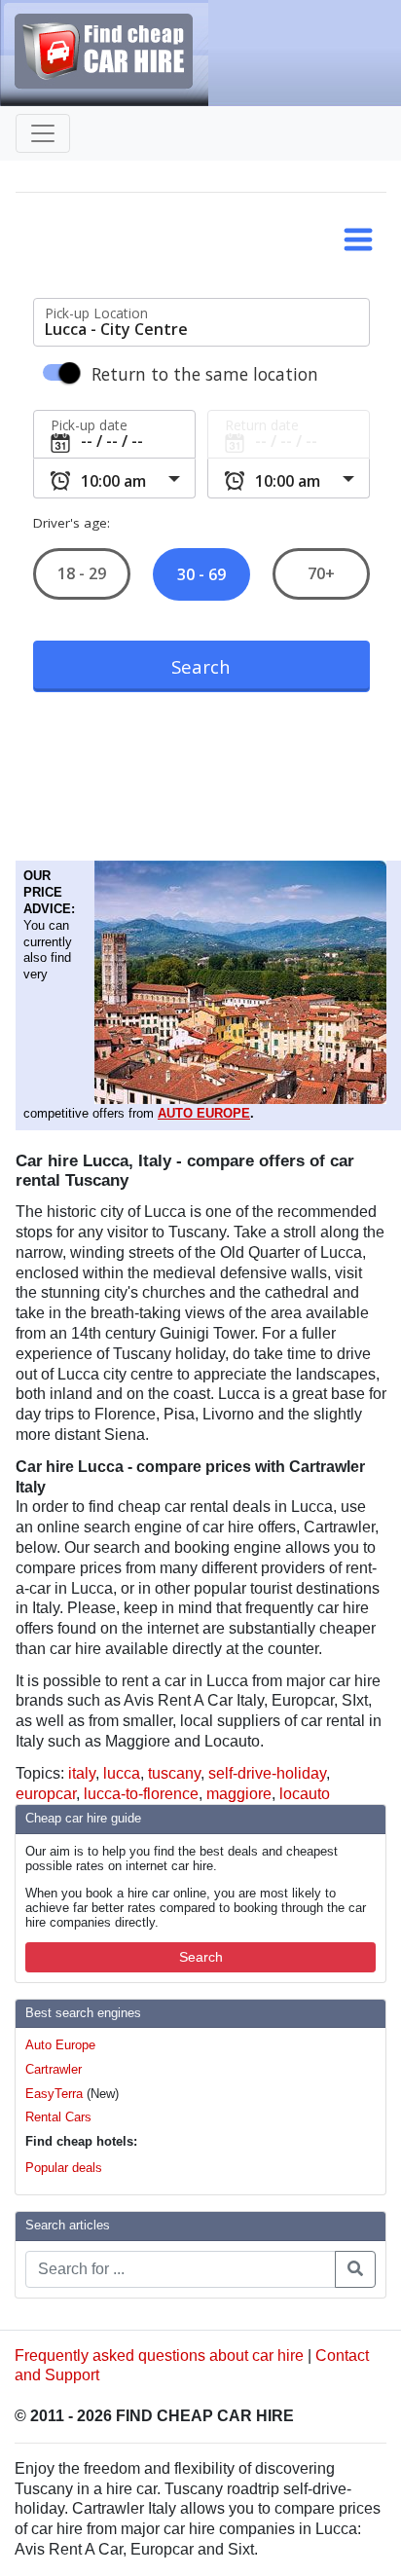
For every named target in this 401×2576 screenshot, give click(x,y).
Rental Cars (58, 2117)
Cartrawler (54, 2069)
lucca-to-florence (141, 1794)
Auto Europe (60, 2045)
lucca (122, 1773)
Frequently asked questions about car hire (159, 2355)
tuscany (174, 1773)
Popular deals (64, 2168)
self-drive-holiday (267, 1773)
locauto (305, 1794)
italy (82, 1773)
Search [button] (201, 1957)
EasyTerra (54, 2094)
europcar (46, 1794)
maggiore (239, 1794)
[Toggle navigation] (43, 133)
